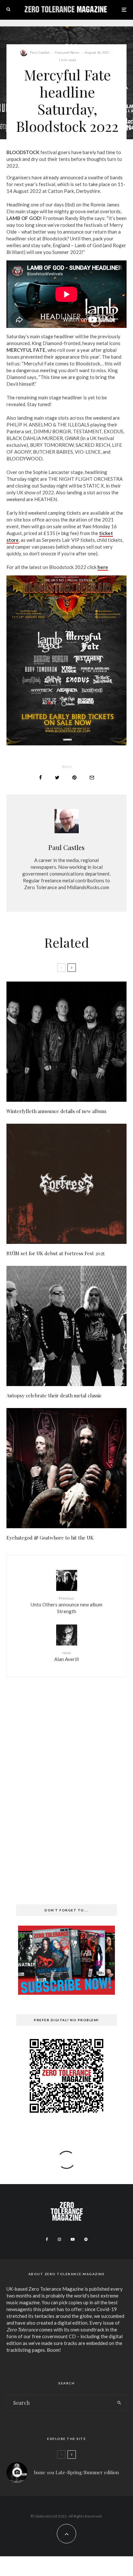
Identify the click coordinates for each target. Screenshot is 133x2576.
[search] (119, 2403)
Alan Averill (66, 1656)
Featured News (67, 53)
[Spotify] (86, 2239)
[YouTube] (73, 2239)
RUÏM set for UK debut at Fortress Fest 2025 (56, 1253)
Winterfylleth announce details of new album (56, 1111)
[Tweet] (57, 778)
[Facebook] (47, 2239)
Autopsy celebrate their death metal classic (54, 1395)
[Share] (41, 778)
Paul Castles (40, 53)
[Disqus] (66, 1782)
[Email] (92, 778)
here (103, 567)
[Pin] (74, 778)
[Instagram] (59, 2239)
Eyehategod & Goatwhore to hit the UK (50, 1538)
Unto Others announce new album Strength (66, 1605)
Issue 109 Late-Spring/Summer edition (76, 2472)
